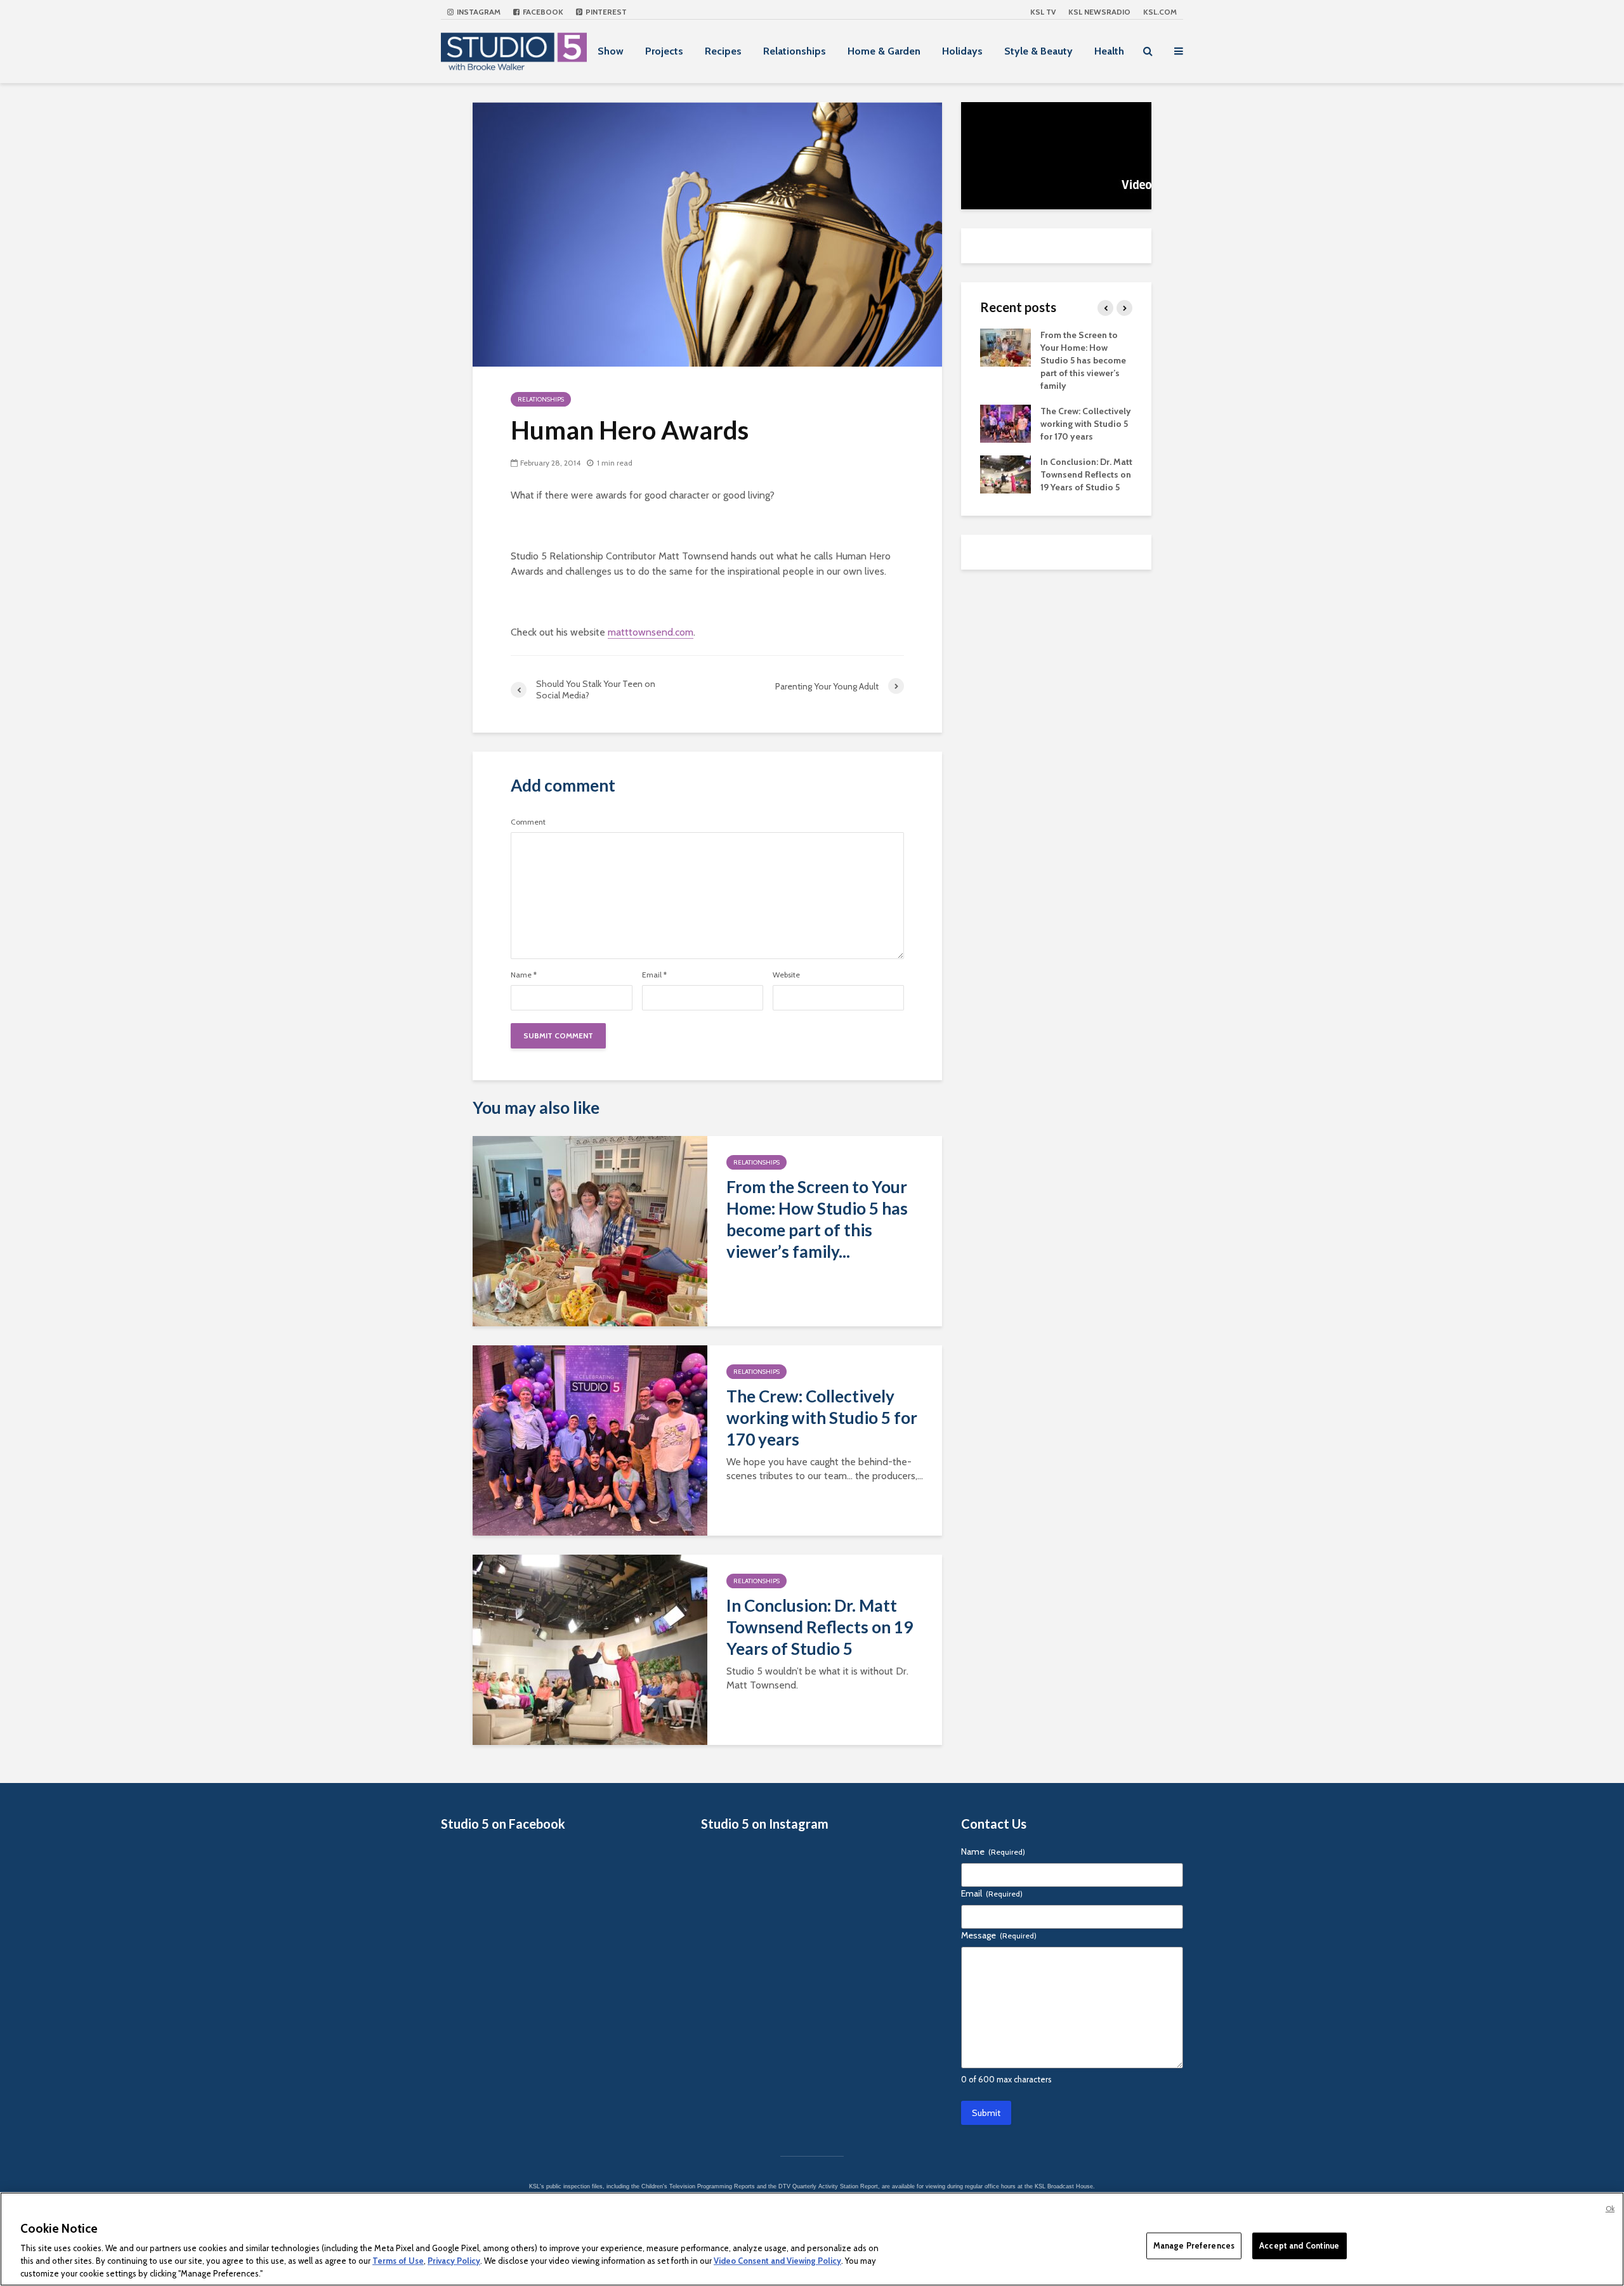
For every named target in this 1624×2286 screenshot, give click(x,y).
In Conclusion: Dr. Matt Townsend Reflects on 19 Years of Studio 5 (820, 1627)
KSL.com (1160, 12)
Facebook (542, 12)
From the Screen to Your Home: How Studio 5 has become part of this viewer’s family (1083, 360)
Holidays (962, 51)
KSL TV (1043, 12)
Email (654, 975)
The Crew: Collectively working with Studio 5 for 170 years (822, 1418)
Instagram (478, 12)
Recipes (723, 51)
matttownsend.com (651, 632)
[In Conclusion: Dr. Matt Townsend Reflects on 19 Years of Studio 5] (590, 1649)
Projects (664, 51)
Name (524, 975)
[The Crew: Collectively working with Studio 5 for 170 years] (590, 1440)
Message (999, 1935)
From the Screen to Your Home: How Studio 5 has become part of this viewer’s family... (817, 1219)
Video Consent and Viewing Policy (777, 2261)
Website (786, 975)
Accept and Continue (1299, 2245)
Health (1109, 51)
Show (611, 51)
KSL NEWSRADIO (1099, 12)
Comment (528, 822)
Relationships (795, 51)
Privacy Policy (454, 2261)
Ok (1610, 2209)
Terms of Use (398, 2261)
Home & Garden (884, 51)
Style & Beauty (1038, 51)
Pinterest (605, 12)
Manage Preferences (1194, 2245)
